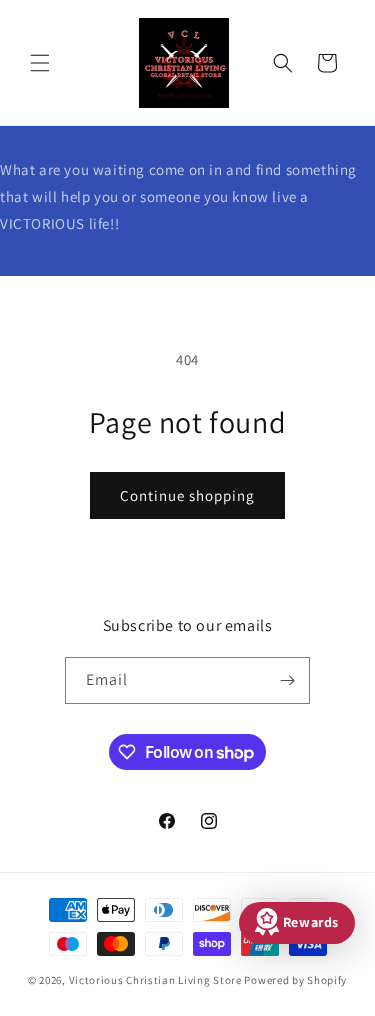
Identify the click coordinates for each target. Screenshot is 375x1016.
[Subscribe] (287, 680)
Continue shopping (187, 495)
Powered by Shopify (295, 980)
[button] (40, 63)
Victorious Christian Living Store (155, 980)
